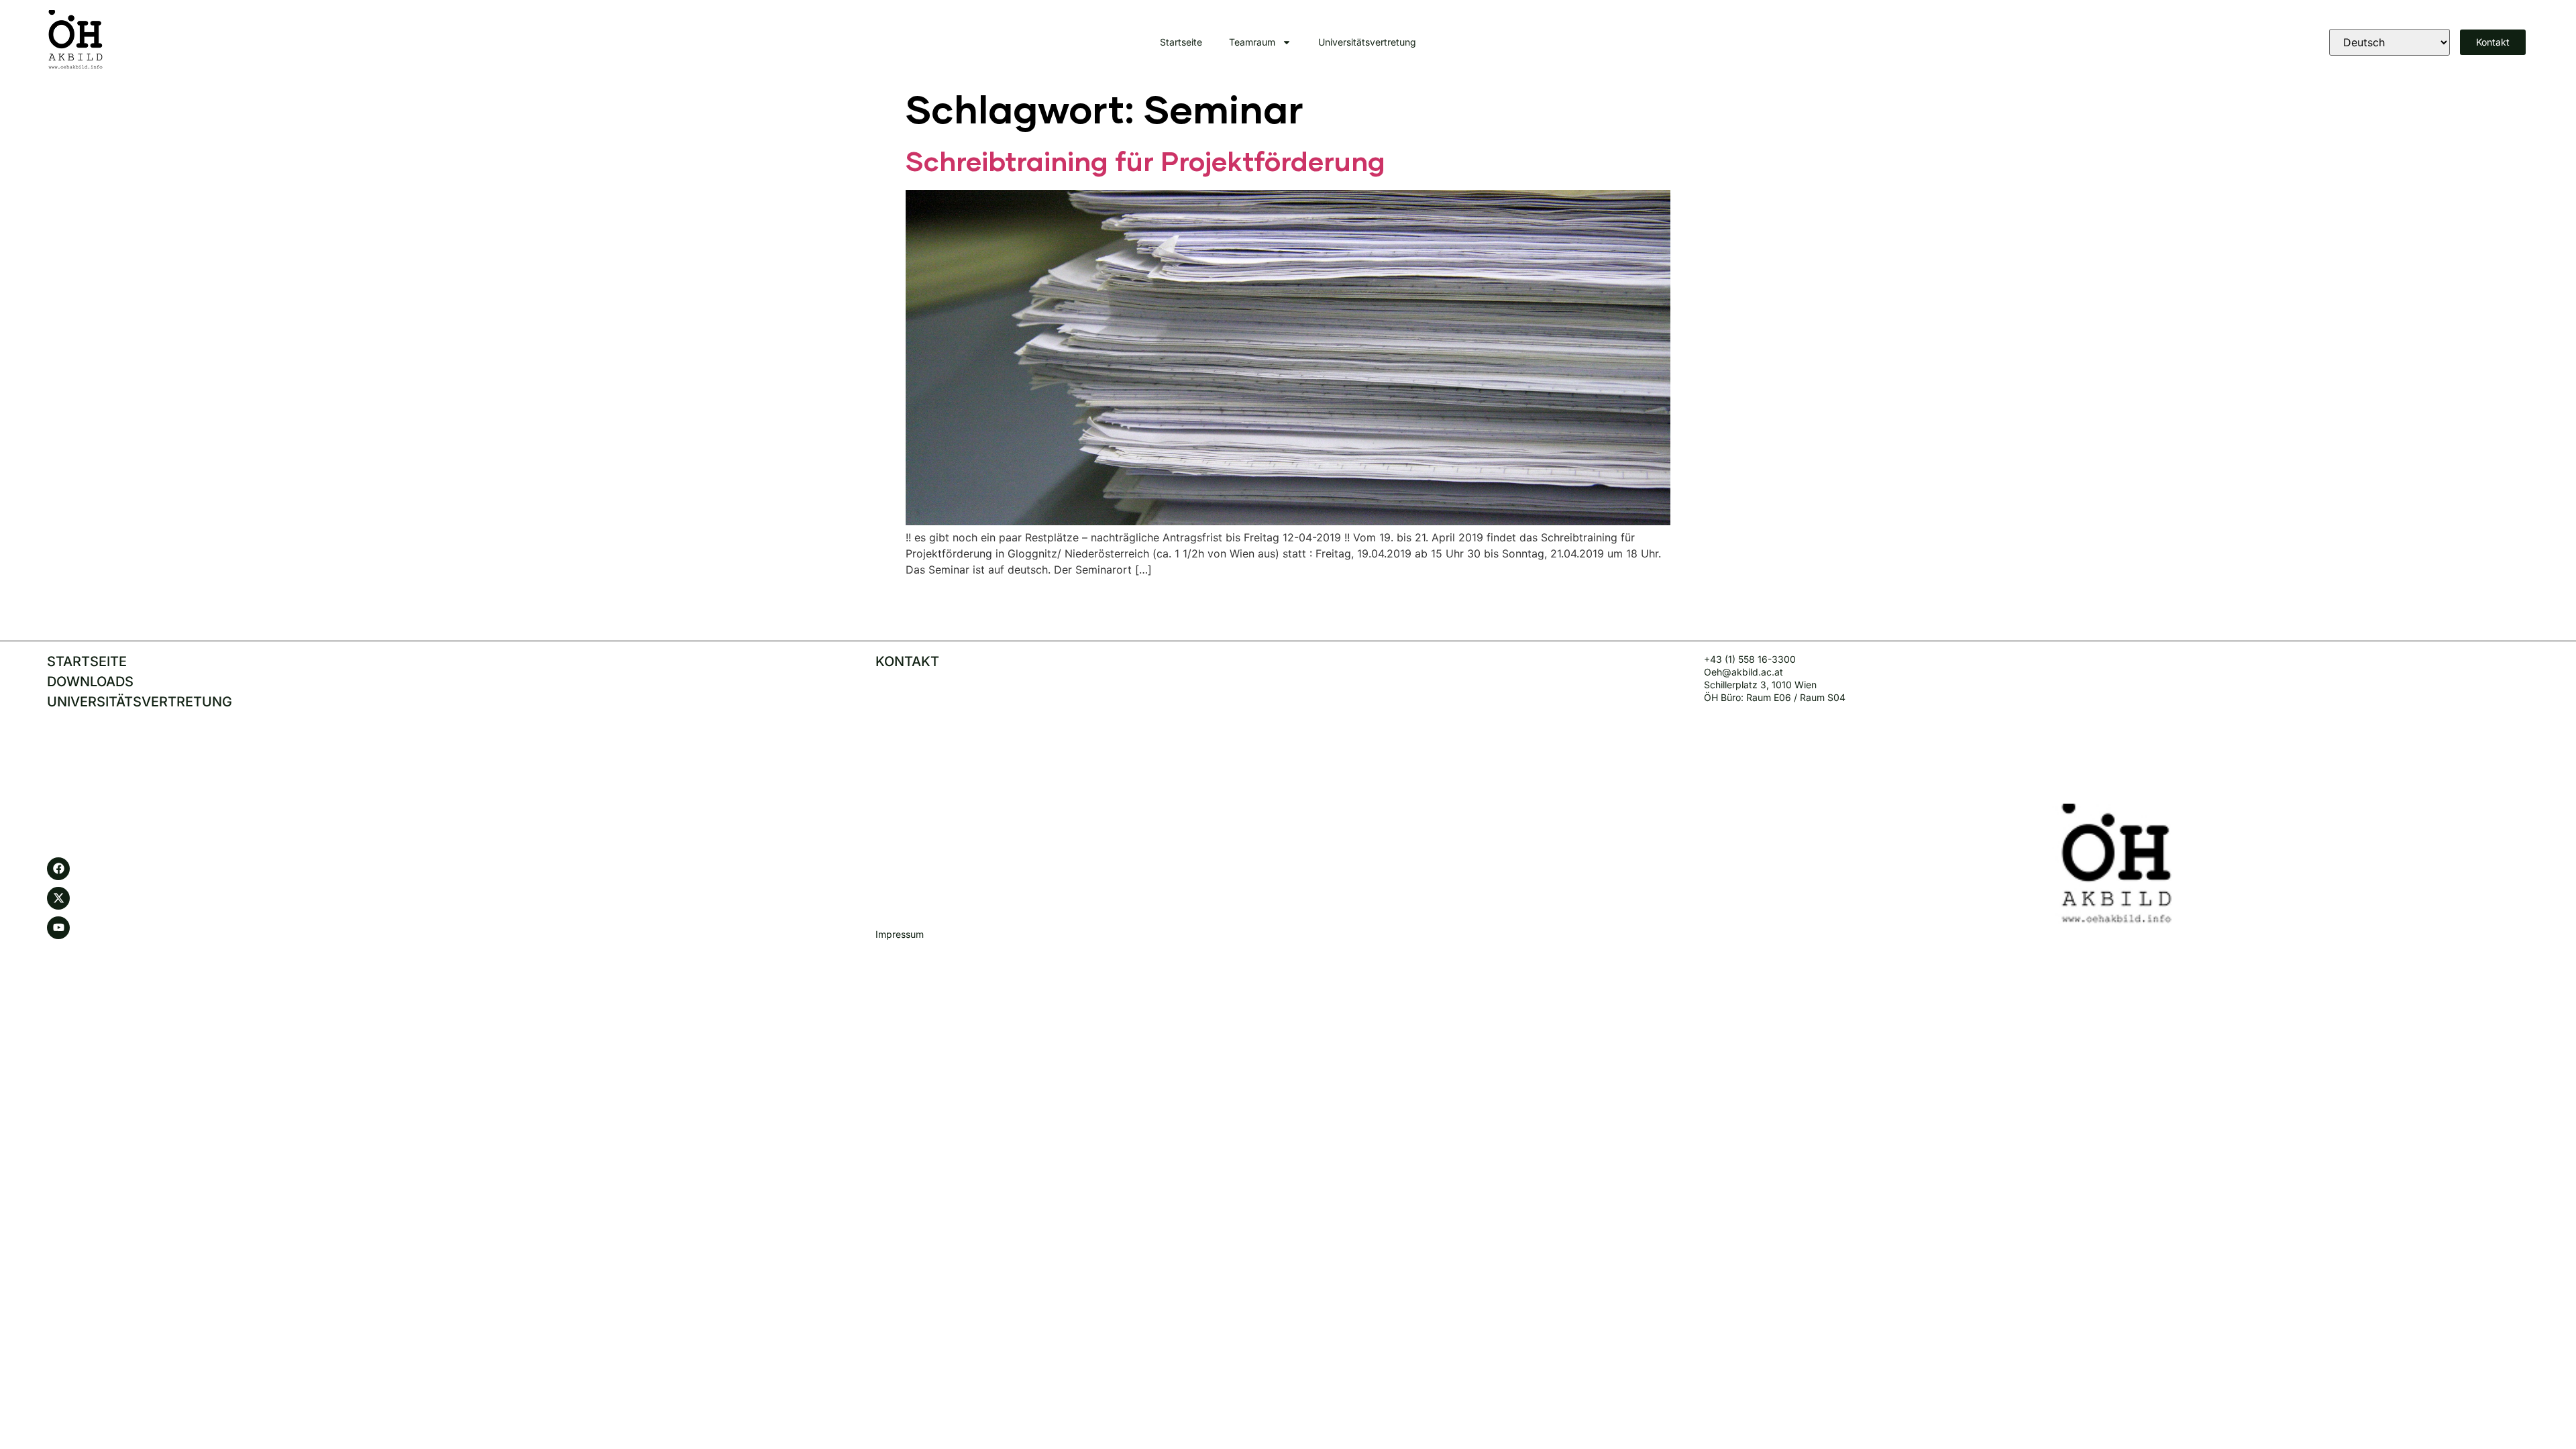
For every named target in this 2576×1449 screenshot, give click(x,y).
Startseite (1181, 42)
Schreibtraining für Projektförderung (1145, 163)
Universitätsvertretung (1367, 42)
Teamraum (1252, 42)
